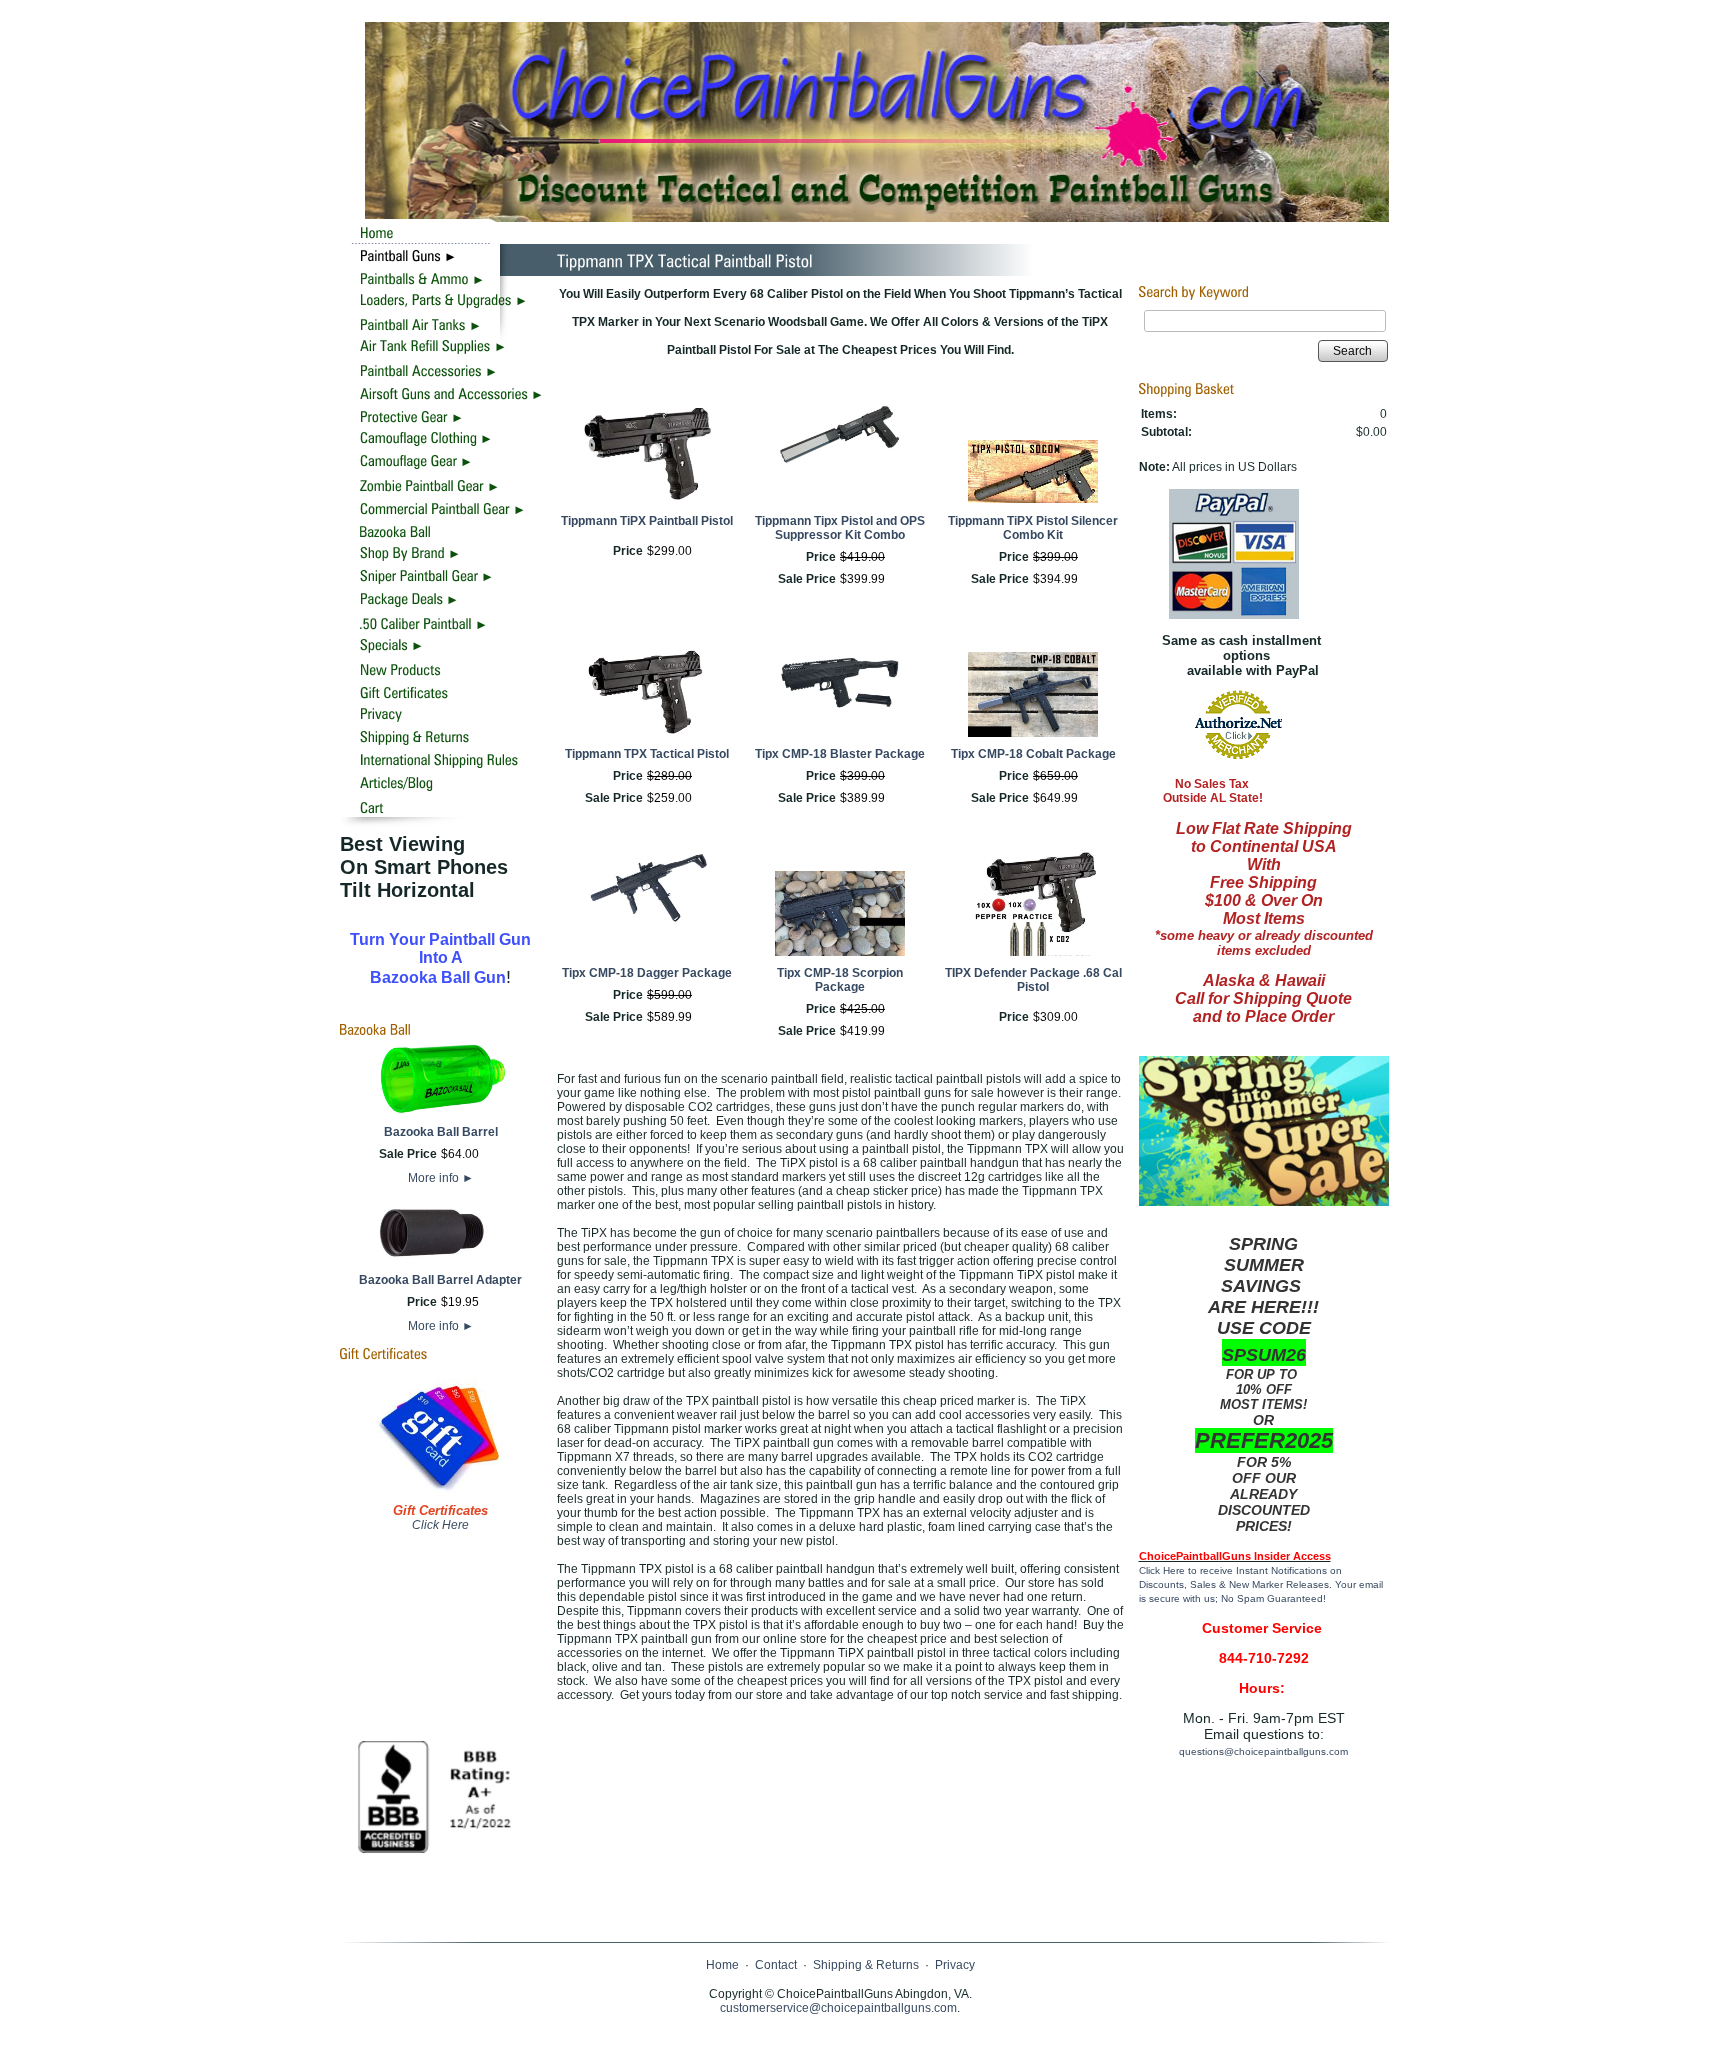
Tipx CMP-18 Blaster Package (840, 754)
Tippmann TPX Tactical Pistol (647, 754)
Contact (776, 1965)
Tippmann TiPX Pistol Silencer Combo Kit (1033, 528)
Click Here (440, 1525)
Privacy (955, 1965)
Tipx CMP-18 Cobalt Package (1033, 754)
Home (722, 1965)
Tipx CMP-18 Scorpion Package (840, 980)
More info (441, 1178)
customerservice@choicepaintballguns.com (838, 2008)
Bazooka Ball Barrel (441, 1132)
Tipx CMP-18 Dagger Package (647, 973)
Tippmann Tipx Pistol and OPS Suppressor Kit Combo (840, 528)
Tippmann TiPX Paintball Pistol (647, 521)
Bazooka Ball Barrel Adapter (440, 1280)
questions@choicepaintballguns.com (1263, 1751)
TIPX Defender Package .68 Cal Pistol (1033, 980)
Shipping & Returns (866, 1965)
